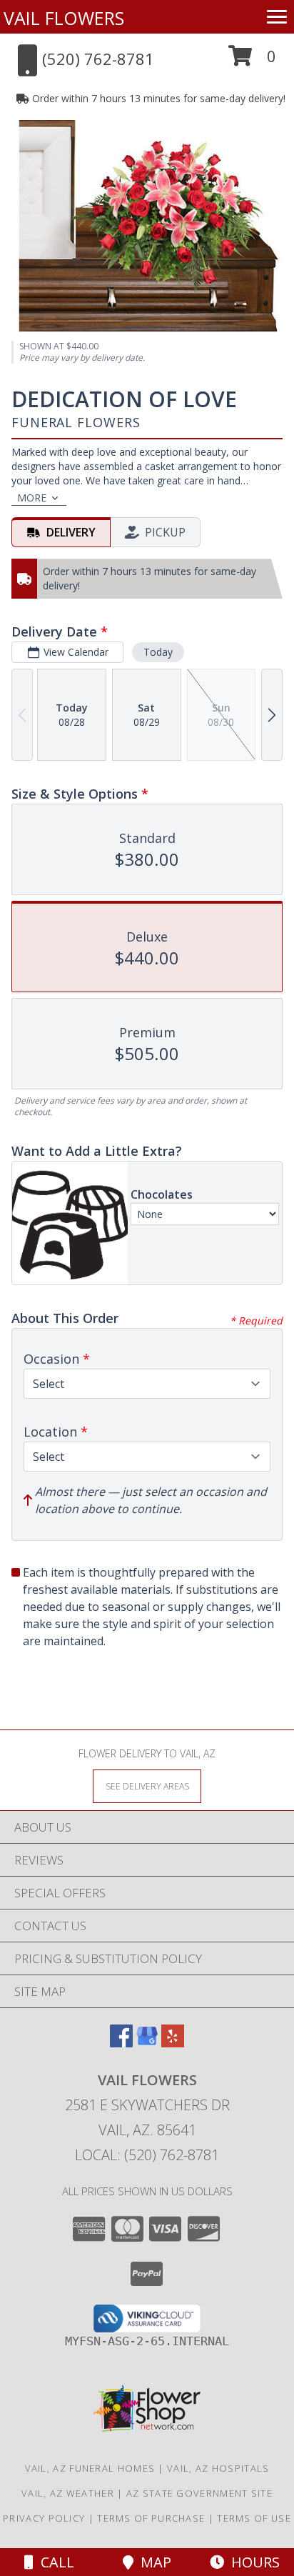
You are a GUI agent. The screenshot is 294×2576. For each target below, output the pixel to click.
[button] (252, 61)
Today (158, 652)
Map (152, 2562)
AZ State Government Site (199, 2493)
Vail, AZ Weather (68, 2493)
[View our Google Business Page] (147, 2043)
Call (54, 2562)
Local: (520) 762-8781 (147, 2155)
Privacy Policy (44, 2518)
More (32, 498)
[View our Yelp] (173, 2043)
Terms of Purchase (151, 2518)
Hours (252, 2562)
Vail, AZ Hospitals (218, 2468)
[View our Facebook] (121, 2043)
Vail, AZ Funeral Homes (90, 2468)
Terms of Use (254, 2518)
